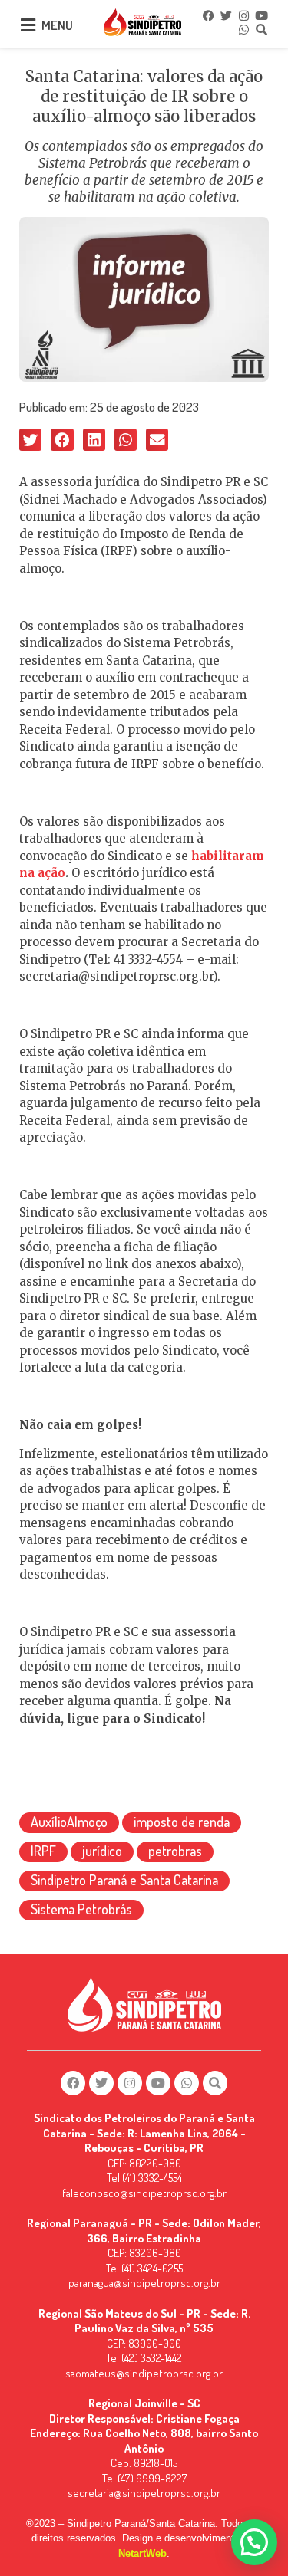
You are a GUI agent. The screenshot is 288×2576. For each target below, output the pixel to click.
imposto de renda (182, 1822)
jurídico (102, 1851)
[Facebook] (209, 15)
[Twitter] (227, 15)
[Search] (262, 29)
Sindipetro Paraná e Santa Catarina (124, 1880)
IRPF (43, 1851)
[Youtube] (262, 15)
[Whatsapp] (244, 29)
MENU (57, 25)
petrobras (175, 1851)
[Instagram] (244, 15)
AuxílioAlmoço (69, 1822)
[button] (30, 440)
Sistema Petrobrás (81, 1909)
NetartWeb (142, 2553)
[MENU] (28, 25)
